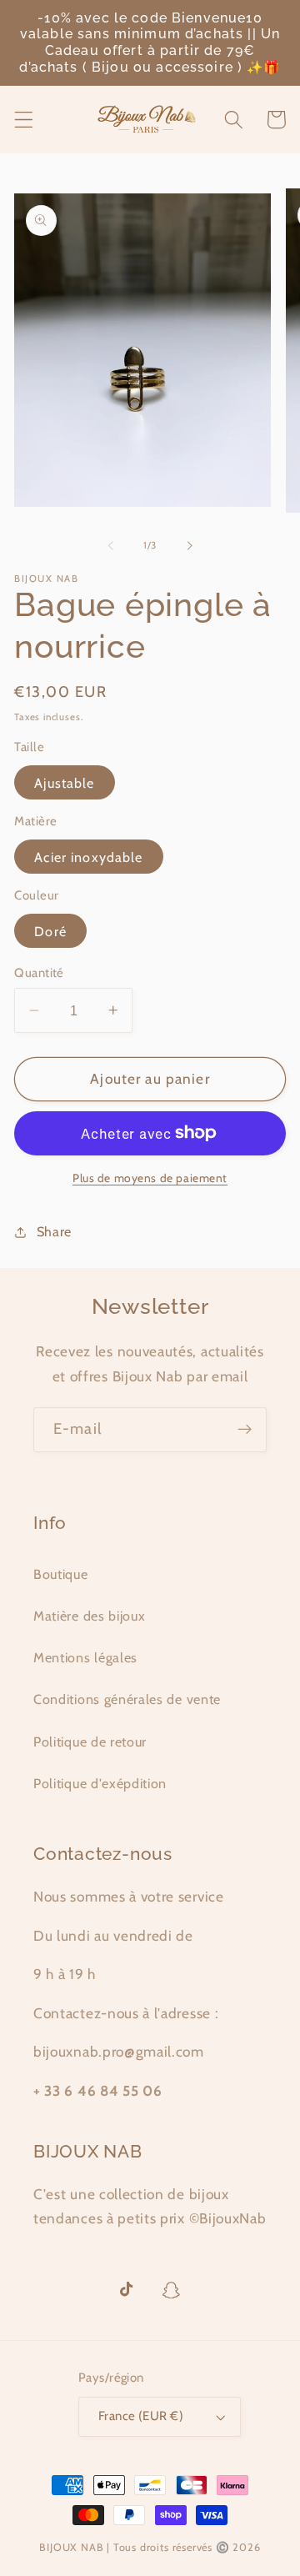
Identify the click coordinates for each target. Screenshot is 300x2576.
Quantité (39, 973)
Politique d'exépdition (100, 1783)
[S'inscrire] (245, 1430)
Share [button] (54, 1231)
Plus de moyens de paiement (150, 1178)
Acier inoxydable (88, 857)
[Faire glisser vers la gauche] (111, 545)
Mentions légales (85, 1657)
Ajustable (64, 783)
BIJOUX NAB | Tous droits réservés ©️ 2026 (150, 2547)
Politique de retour (90, 1742)
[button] (24, 120)
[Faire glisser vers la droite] (189, 545)
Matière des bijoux (89, 1616)
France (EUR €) (141, 2416)
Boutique (61, 1574)
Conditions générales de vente (127, 1699)
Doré (50, 931)
